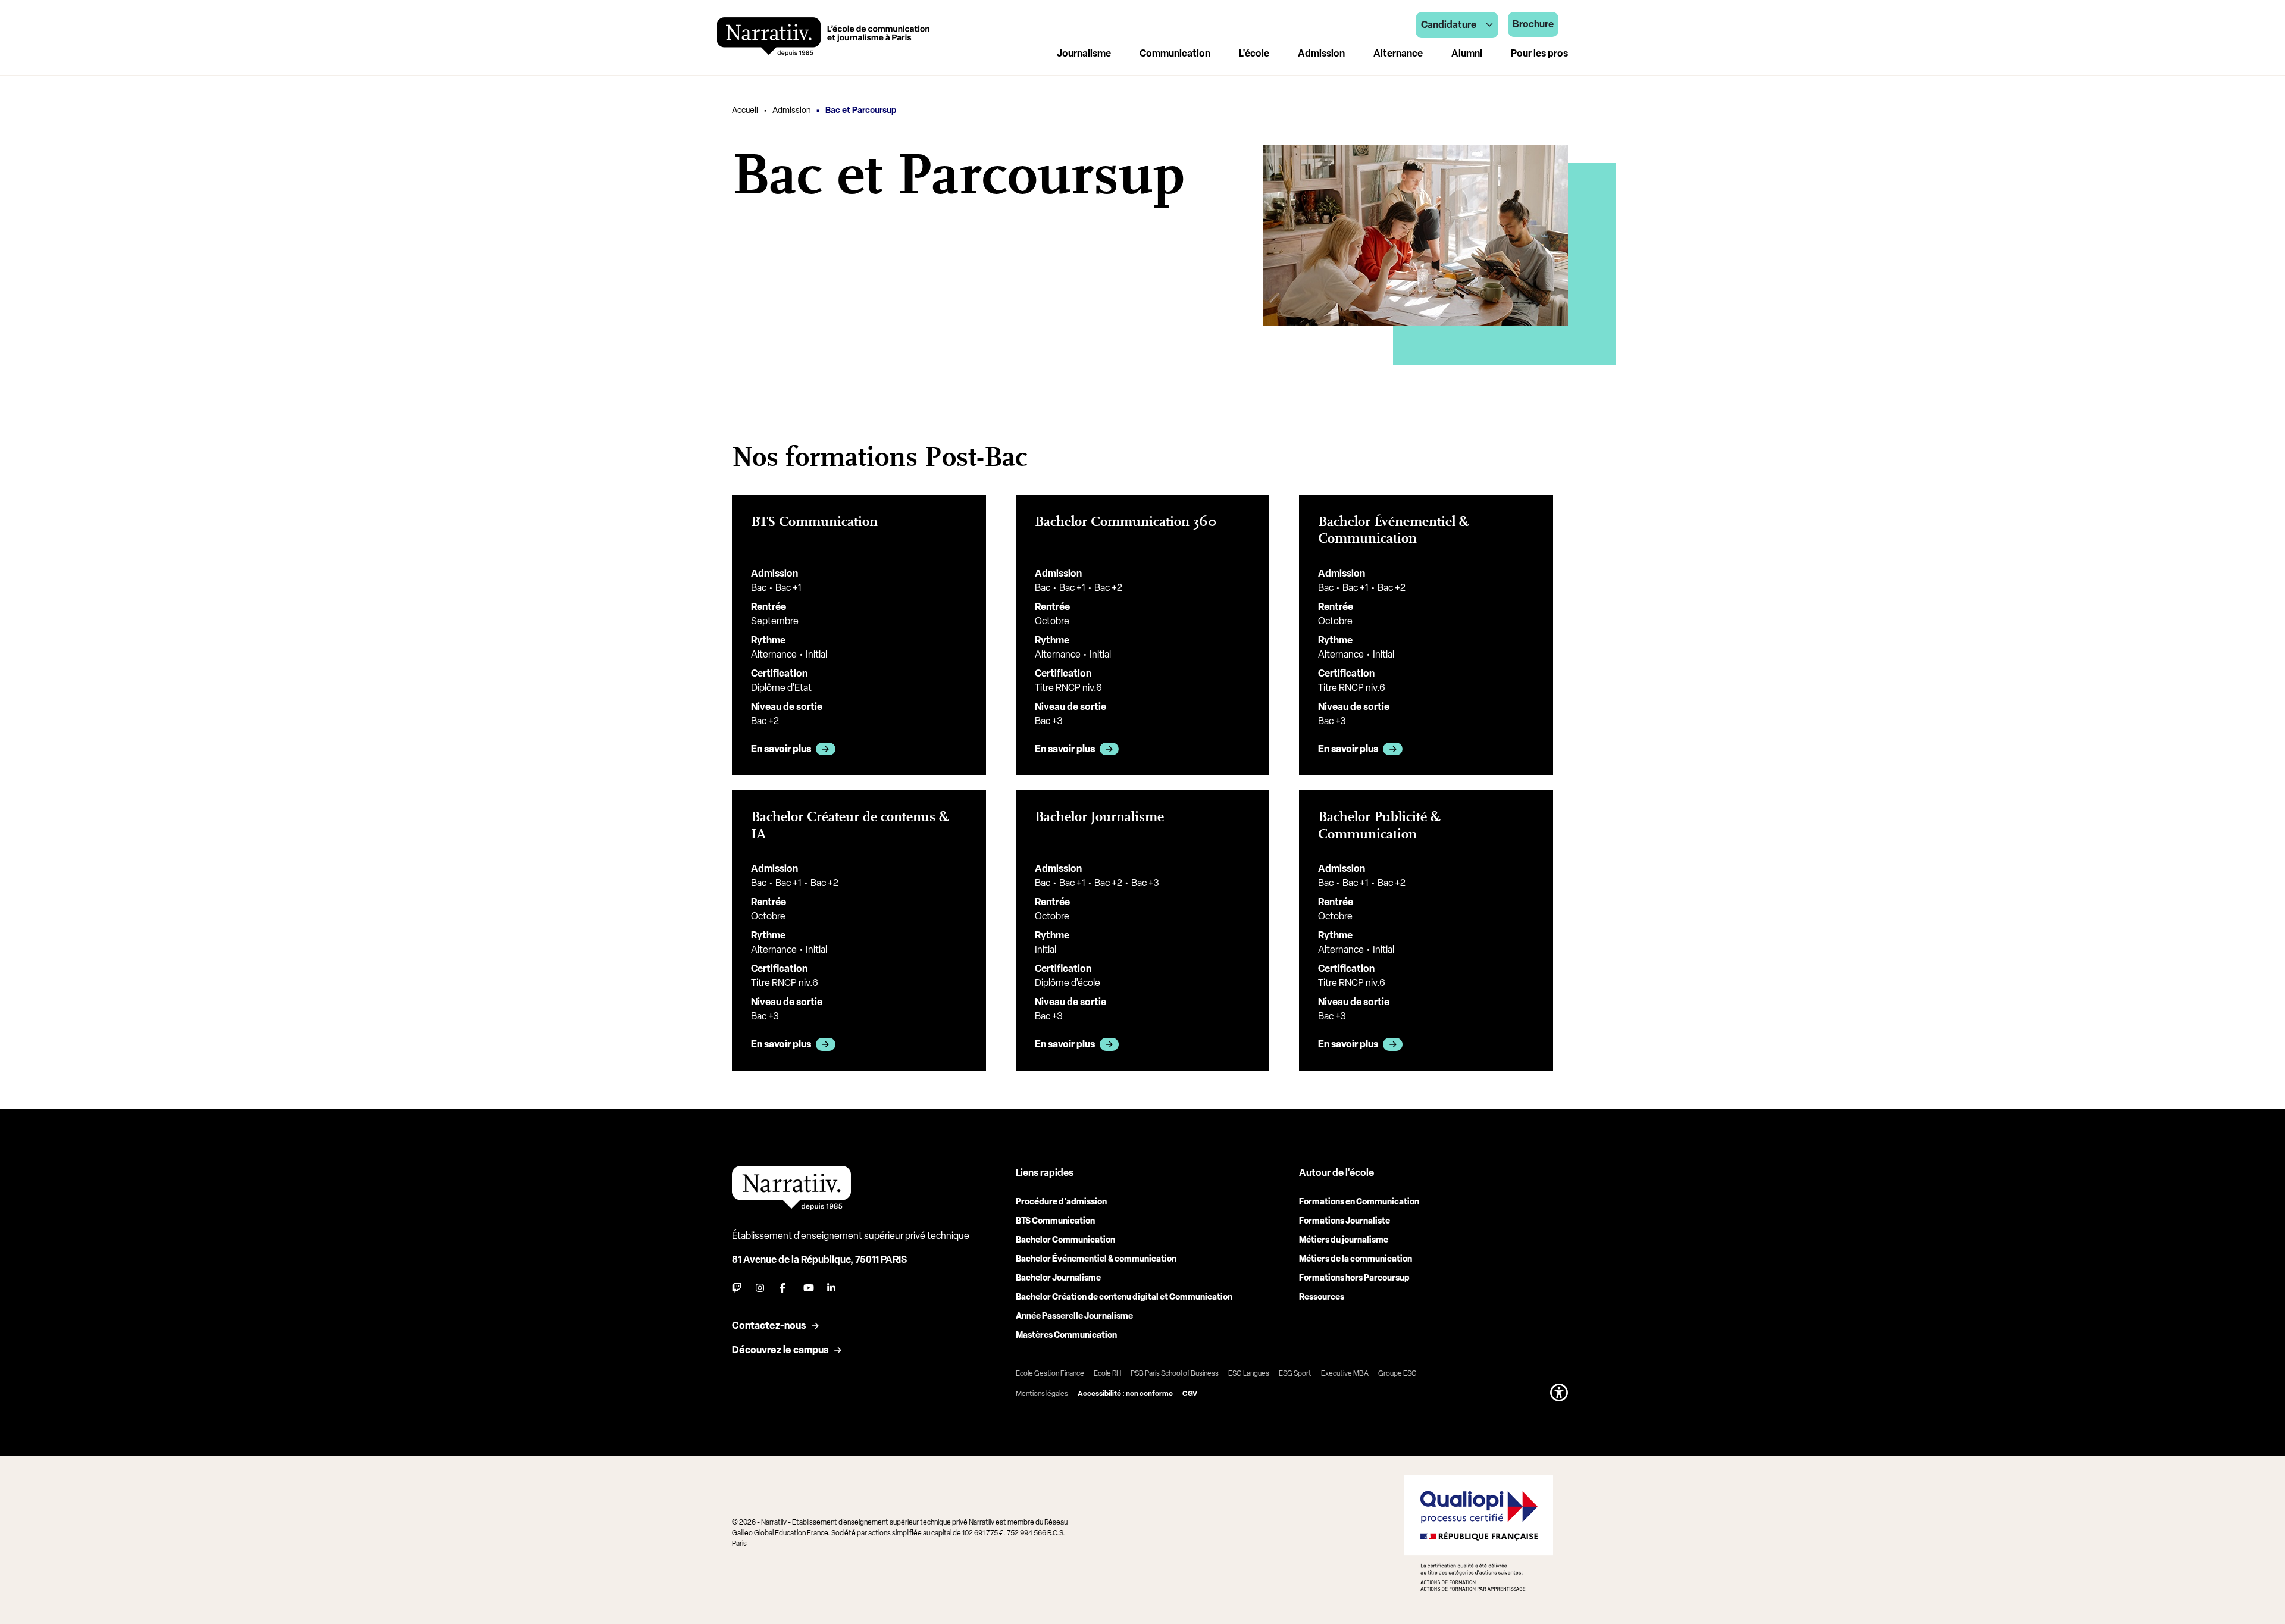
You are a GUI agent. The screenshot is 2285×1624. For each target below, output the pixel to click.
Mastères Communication (1066, 1335)
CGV (1190, 1394)
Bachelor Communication (1065, 1240)
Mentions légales (1042, 1394)
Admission (792, 110)
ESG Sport (1295, 1373)
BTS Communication (1055, 1221)
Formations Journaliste (1345, 1221)
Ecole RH (1107, 1373)
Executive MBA (1345, 1373)
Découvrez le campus (780, 1350)
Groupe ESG (1397, 1373)
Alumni (1467, 53)
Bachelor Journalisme (1058, 1278)
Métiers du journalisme (1344, 1240)
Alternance (1398, 53)
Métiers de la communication (1356, 1259)
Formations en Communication (1359, 1202)
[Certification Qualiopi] (1479, 1533)
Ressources (1322, 1297)
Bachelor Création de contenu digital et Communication (1124, 1297)
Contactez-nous (769, 1326)
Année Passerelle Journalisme (1074, 1316)
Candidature (1449, 25)
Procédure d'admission (1061, 1202)
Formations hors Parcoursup (1354, 1278)
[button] (1559, 1393)
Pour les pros (1539, 53)
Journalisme (1084, 53)
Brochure (1533, 24)
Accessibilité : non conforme (1125, 1394)
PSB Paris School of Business (1175, 1373)
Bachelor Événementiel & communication (1096, 1259)
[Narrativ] (823, 37)
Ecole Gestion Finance (1050, 1373)
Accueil (745, 110)
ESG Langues (1249, 1373)
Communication (1175, 53)
